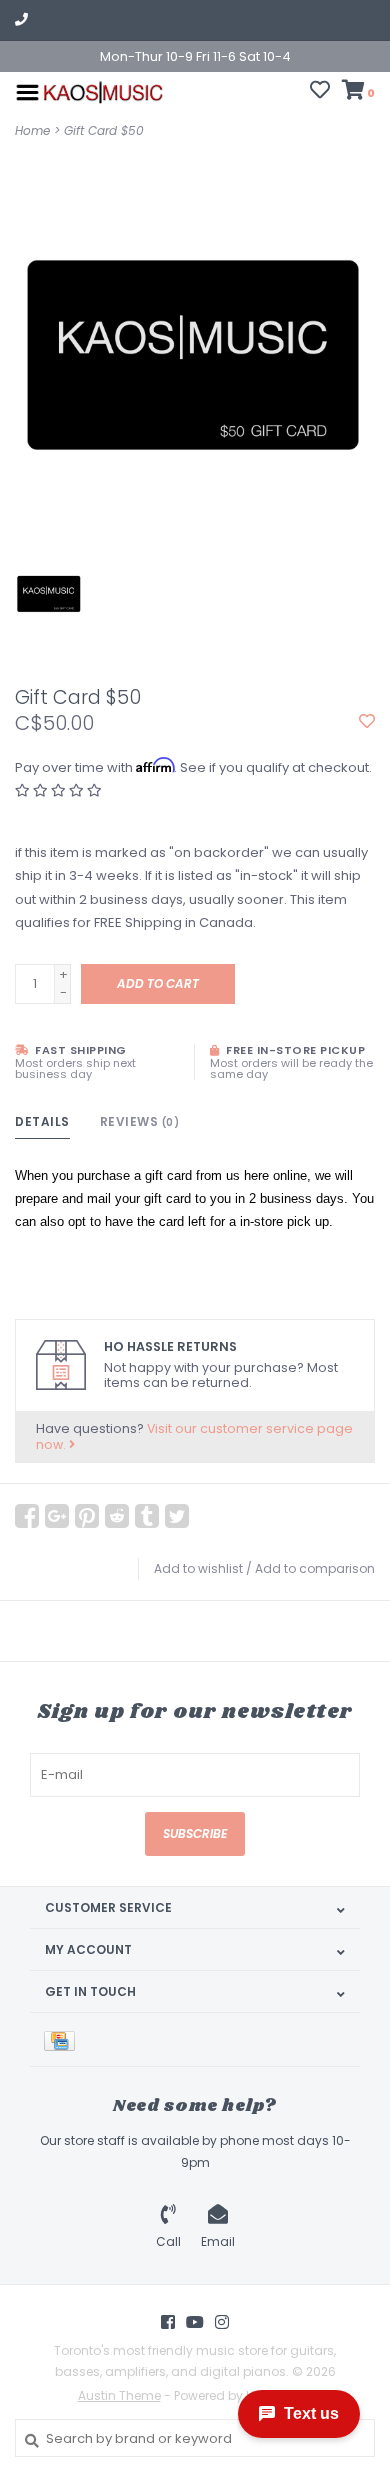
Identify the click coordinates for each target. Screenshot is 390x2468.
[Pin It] (87, 1516)
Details (42, 1121)
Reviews (140, 1121)
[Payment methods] (63, 2039)
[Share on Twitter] (177, 1516)
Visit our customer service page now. (194, 1436)
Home (32, 130)
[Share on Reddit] (117, 1516)
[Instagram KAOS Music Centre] (222, 2322)
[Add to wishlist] (367, 722)
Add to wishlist (198, 1568)
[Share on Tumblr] (147, 1516)
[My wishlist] (320, 92)
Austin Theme (119, 2395)
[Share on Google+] (57, 1516)
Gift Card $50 (104, 130)
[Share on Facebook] (27, 1516)
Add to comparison (315, 1568)
